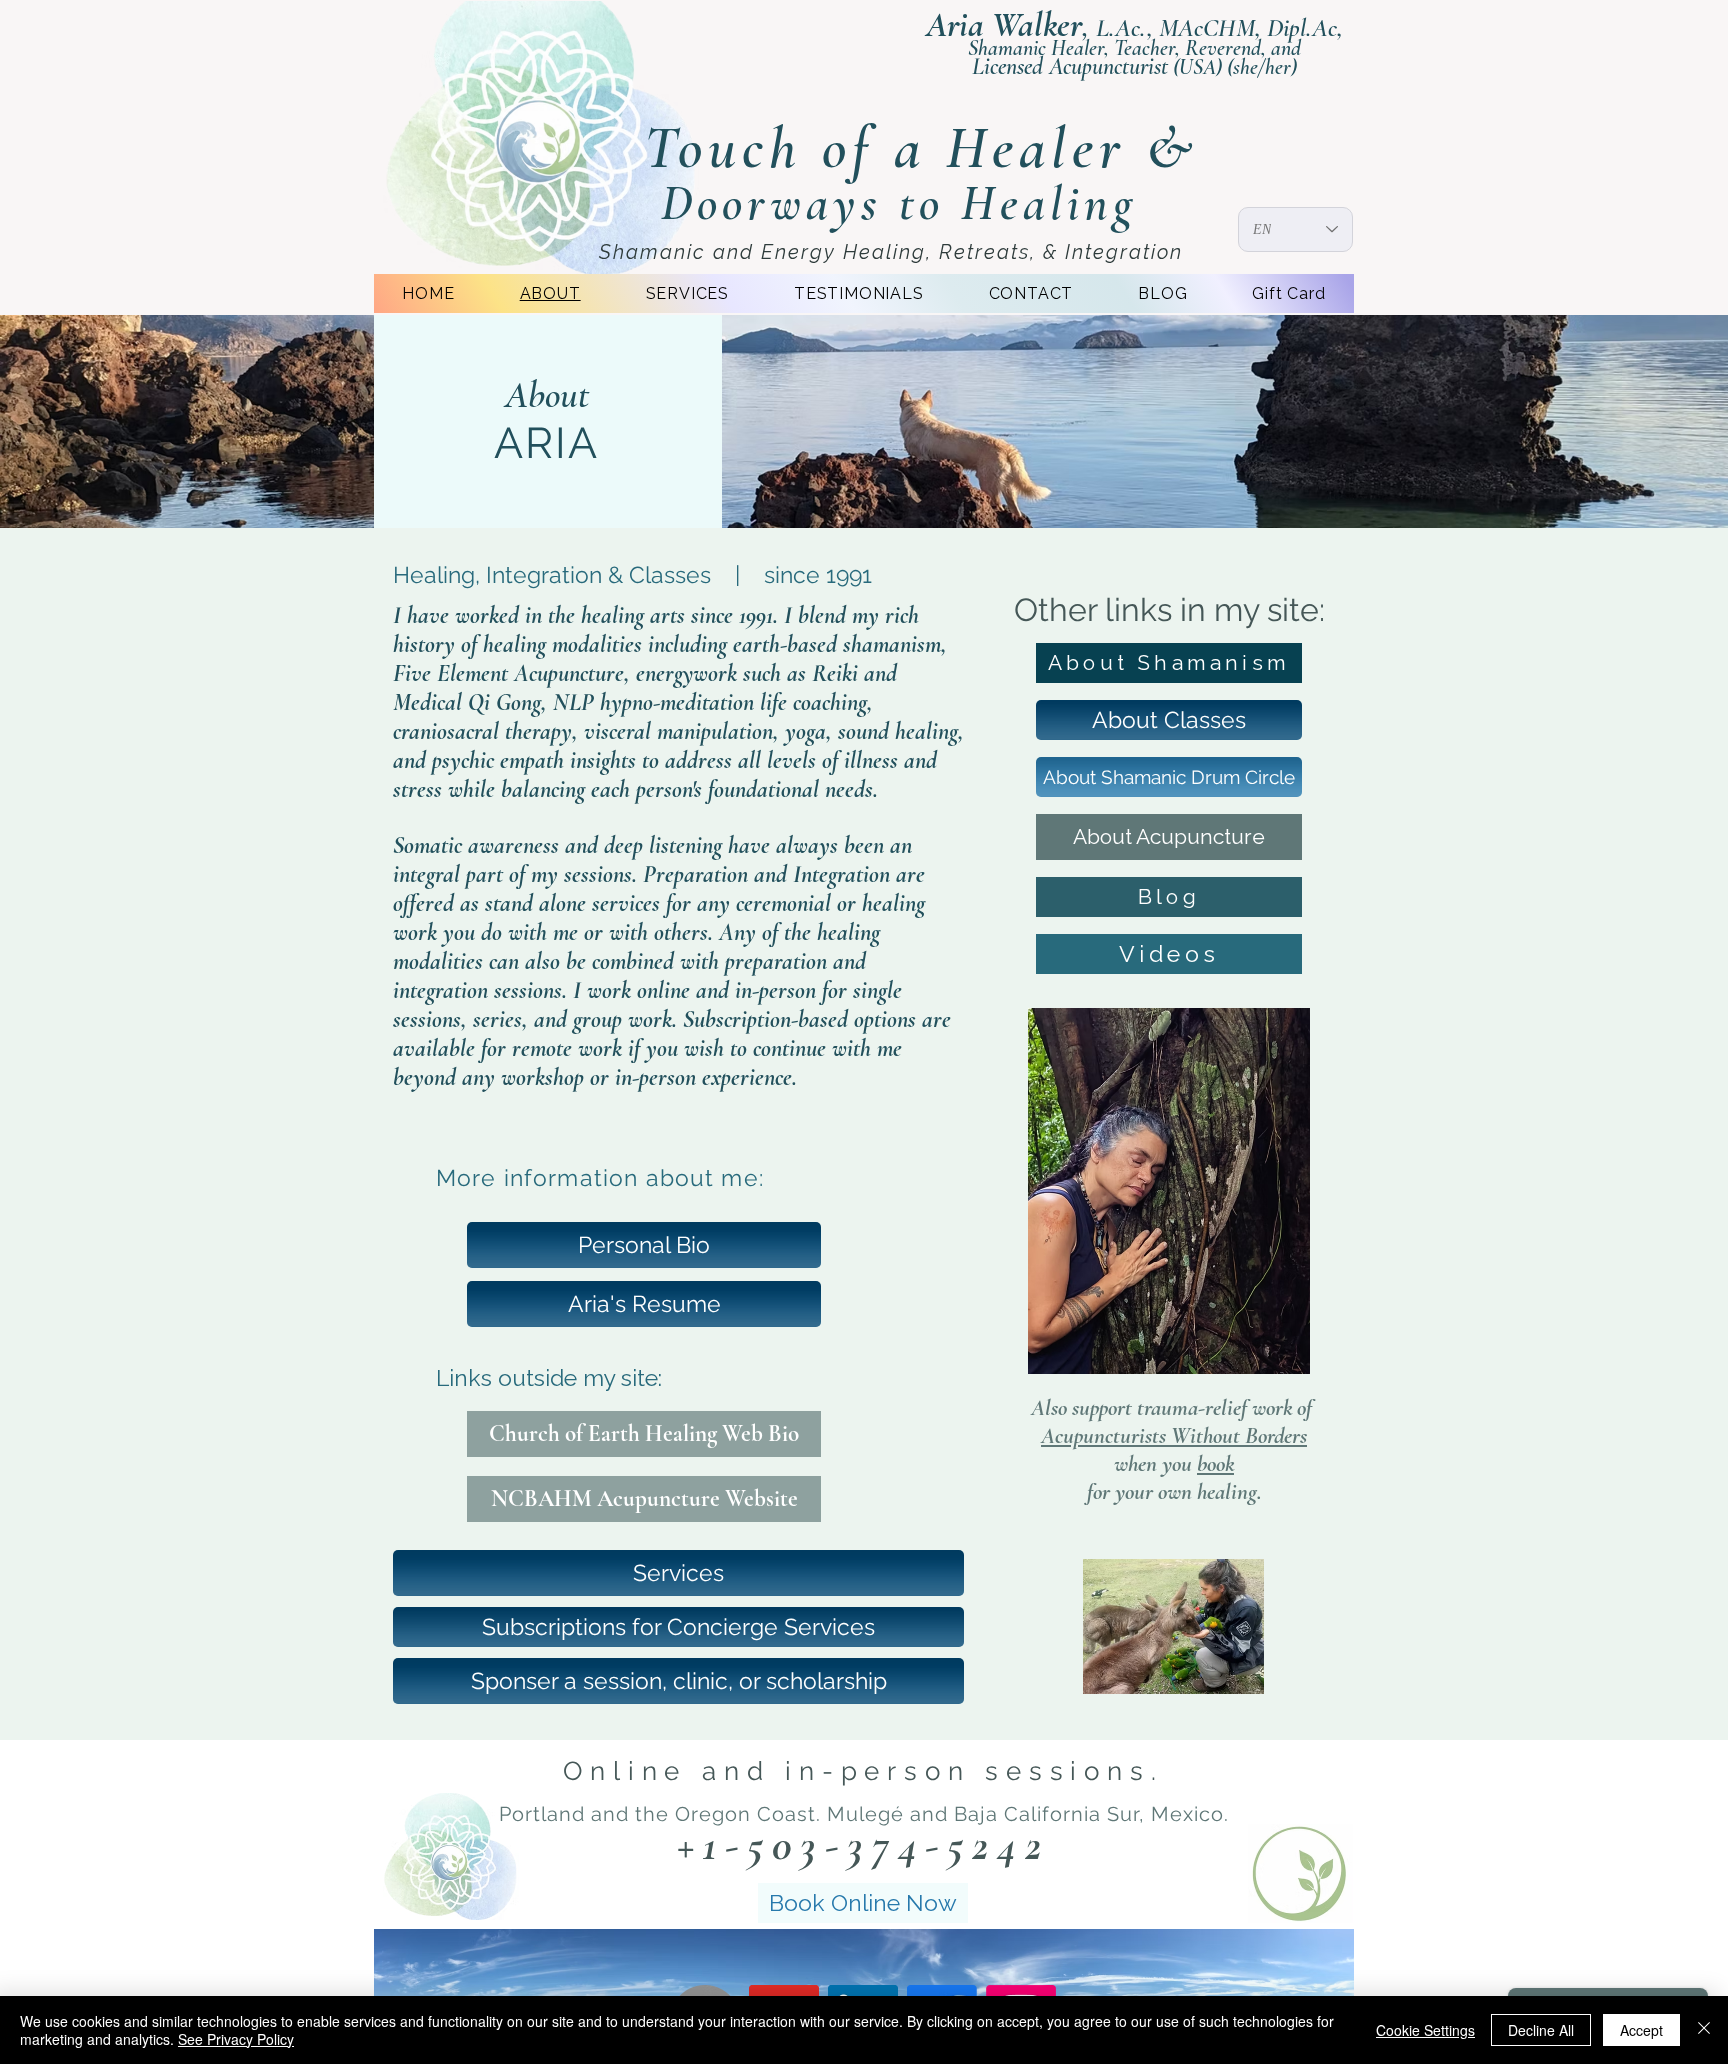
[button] (678, 1681)
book (1215, 1464)
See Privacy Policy (236, 2039)
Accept (1641, 2030)
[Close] (1704, 2030)
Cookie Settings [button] (1425, 2030)
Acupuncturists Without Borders (1174, 1436)
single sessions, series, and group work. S (647, 1005)
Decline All (1541, 2030)
